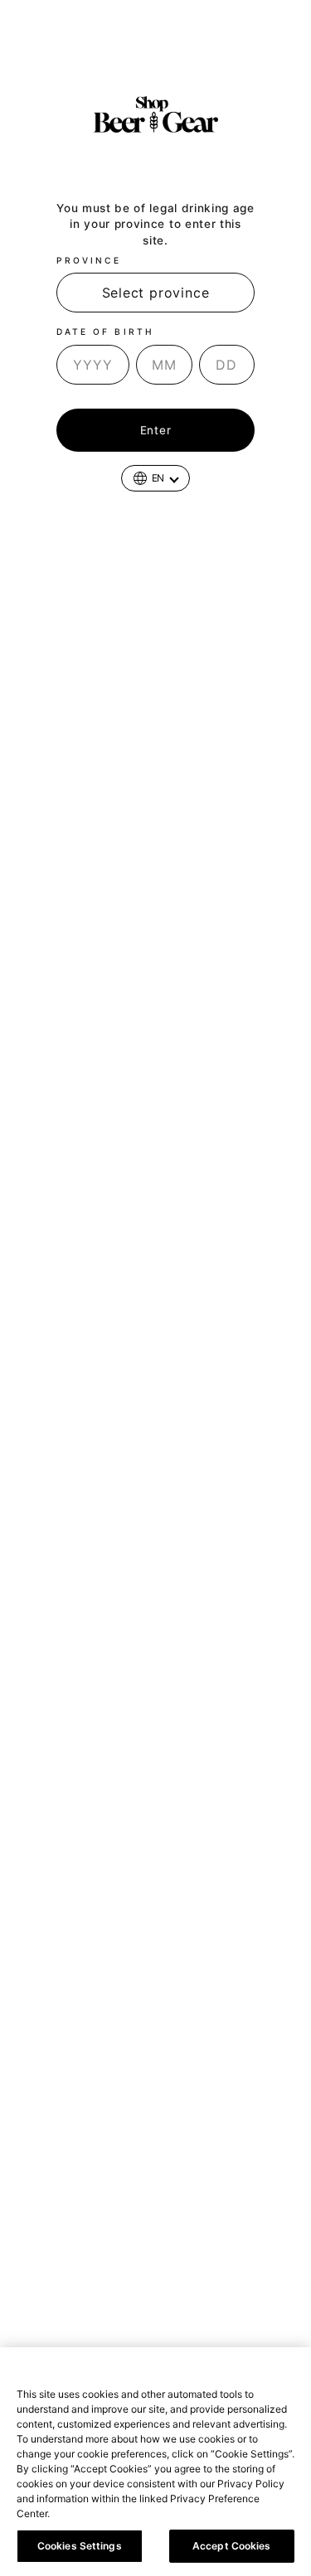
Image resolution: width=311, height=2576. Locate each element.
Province (89, 260)
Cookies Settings (80, 2546)
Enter (155, 430)
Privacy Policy (90, 2513)
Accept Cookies (232, 2546)
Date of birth (105, 332)
